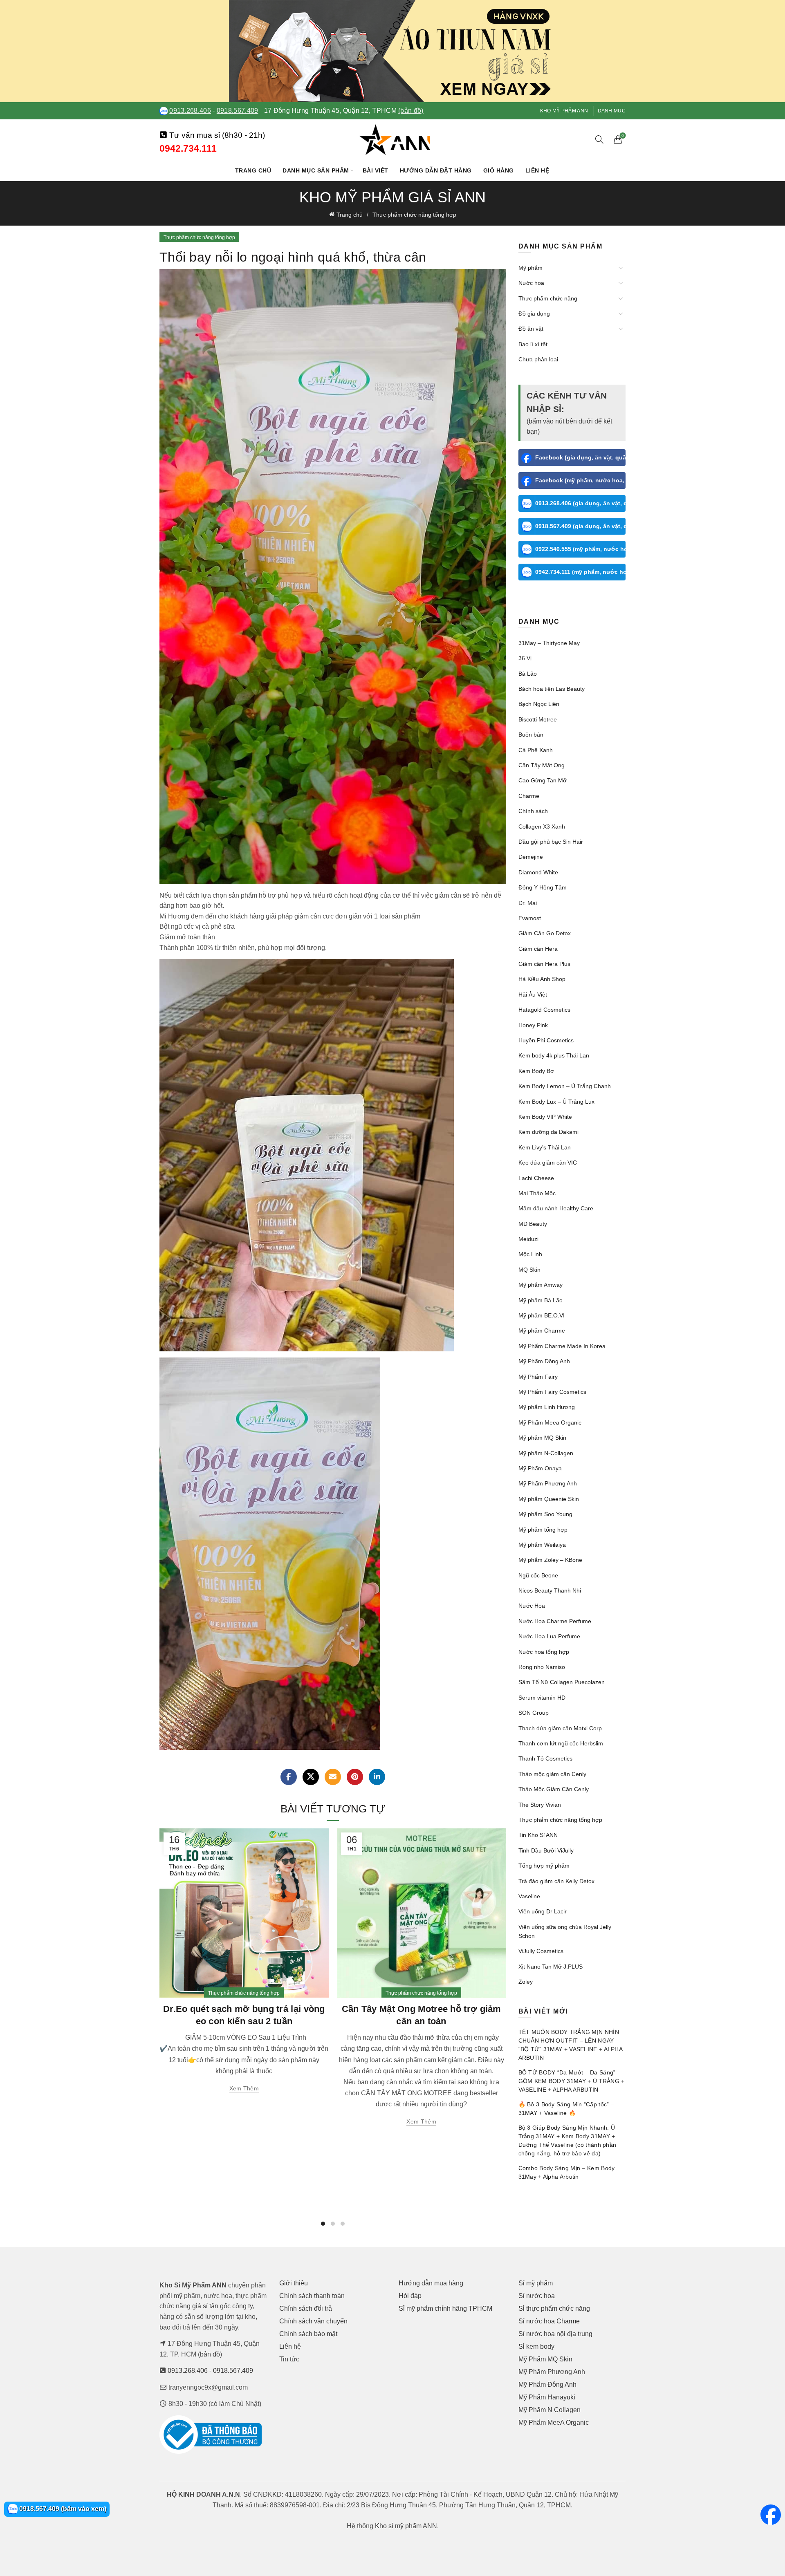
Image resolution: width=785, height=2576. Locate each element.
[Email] (333, 1777)
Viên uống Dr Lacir (543, 1911)
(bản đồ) (411, 111)
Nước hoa (531, 283)
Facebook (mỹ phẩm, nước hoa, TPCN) (581, 480)
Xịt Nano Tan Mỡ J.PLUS (551, 1967)
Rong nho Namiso (542, 1667)
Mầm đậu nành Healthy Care (556, 1208)
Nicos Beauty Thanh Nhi (550, 1590)
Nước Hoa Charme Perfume (555, 1621)
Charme (529, 796)
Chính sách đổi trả (306, 2308)
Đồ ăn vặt (531, 329)
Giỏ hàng (499, 170)
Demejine (531, 857)
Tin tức (289, 2359)
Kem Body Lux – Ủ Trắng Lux (556, 1102)
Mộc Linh (530, 1254)
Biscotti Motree (538, 719)
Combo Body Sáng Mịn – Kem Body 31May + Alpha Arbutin (567, 2172)
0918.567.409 (238, 111)
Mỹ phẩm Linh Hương (547, 1407)
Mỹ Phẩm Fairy (538, 1377)
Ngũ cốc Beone (538, 1575)
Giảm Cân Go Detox (545, 933)
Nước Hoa (532, 1606)
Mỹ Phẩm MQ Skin (545, 2359)
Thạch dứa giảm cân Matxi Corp (560, 1728)
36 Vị (525, 658)
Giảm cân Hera (538, 949)
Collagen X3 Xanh (542, 827)
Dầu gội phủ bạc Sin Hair (551, 842)
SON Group (534, 1713)
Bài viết (376, 170)
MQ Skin (529, 1270)
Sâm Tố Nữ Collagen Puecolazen (562, 1682)
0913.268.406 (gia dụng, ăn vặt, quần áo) (581, 503)
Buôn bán (531, 735)
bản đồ (210, 2354)
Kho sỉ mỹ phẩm (398, 2526)
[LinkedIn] (377, 1777)
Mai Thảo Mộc (537, 1193)
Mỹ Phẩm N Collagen (549, 2410)
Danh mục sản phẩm (316, 170)
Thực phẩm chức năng (548, 298)
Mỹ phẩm (530, 268)
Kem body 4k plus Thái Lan (554, 1055)
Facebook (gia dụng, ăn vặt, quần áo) (581, 457)
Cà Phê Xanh (536, 750)
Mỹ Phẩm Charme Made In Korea (562, 1346)
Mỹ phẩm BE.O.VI (542, 1315)
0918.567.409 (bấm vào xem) (62, 2509)
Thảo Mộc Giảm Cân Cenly (554, 1789)
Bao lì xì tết (533, 344)
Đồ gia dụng (534, 314)
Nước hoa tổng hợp (544, 1652)
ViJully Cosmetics (541, 1951)
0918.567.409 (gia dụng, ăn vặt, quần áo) (581, 526)
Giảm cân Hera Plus (544, 964)
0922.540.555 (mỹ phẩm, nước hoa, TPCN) (581, 549)
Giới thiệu (294, 2283)
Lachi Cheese (536, 1178)
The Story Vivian (540, 1805)
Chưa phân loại (538, 359)
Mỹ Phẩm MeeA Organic (554, 2423)
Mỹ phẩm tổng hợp (543, 1530)
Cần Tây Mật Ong (542, 765)
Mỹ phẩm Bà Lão (541, 1300)
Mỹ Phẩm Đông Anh (544, 1361)
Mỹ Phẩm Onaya (540, 1468)
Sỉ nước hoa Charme (549, 2321)
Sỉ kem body (536, 2346)
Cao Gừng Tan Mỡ (543, 780)
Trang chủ (253, 170)
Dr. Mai (528, 903)
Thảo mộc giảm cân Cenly (552, 1774)
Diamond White (538, 872)
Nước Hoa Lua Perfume (549, 1636)
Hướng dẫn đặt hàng (436, 170)
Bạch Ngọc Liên (539, 704)
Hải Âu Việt (533, 995)
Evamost (530, 918)
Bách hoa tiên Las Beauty (552, 689)
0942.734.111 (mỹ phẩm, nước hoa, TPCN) (581, 572)
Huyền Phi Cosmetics (546, 1040)
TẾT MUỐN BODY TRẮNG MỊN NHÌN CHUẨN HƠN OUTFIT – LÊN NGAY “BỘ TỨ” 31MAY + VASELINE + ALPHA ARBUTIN (571, 2045)
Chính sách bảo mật (308, 2334)
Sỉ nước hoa (537, 2296)
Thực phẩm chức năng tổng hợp (414, 215)
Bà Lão (528, 674)
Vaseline (529, 1896)
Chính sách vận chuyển (313, 2321)
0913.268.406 (190, 111)
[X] (311, 1777)
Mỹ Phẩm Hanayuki (547, 2397)
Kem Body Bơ (536, 1071)
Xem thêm (244, 2088)
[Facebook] (289, 1777)
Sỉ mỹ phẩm (536, 2283)
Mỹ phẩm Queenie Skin (549, 1499)
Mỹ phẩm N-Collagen (546, 1453)
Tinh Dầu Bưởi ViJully (546, 1850)
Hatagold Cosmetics (544, 1010)
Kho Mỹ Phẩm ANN (564, 111)
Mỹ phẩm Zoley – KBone (550, 1560)
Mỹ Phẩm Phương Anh (548, 1483)
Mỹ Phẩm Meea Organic (550, 1422)
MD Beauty (533, 1224)
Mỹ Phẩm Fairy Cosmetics (552, 1392)
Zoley (526, 1982)
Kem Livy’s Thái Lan (545, 1147)
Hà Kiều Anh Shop (542, 979)
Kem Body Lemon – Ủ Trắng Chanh (565, 1086)
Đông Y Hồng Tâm (543, 887)
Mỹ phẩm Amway (541, 1285)
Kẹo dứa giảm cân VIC (548, 1163)
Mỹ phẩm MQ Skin (542, 1438)
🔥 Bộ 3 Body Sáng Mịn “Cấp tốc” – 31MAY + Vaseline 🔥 (566, 2109)
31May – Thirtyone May (549, 643)
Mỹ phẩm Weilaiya (542, 1545)
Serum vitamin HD (542, 1698)
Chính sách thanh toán (312, 2296)
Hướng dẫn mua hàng (431, 2283)
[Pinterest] (355, 1777)
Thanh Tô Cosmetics (545, 1758)
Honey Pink (533, 1025)
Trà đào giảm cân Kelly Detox (556, 1881)
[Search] (599, 139)
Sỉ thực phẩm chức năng (554, 2308)
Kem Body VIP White (545, 1117)
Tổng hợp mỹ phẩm (544, 1866)
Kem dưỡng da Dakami (548, 1132)
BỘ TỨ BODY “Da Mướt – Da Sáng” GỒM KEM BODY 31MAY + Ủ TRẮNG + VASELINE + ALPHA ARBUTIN (572, 2081)
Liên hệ (537, 170)
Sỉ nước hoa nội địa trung (555, 2334)
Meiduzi (528, 1239)
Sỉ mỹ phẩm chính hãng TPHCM (445, 2308)
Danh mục (612, 111)
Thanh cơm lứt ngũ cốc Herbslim (561, 1743)
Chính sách (533, 811)
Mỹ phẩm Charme (542, 1331)
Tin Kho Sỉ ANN (538, 1835)
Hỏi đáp (410, 2296)
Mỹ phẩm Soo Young (545, 1514)
